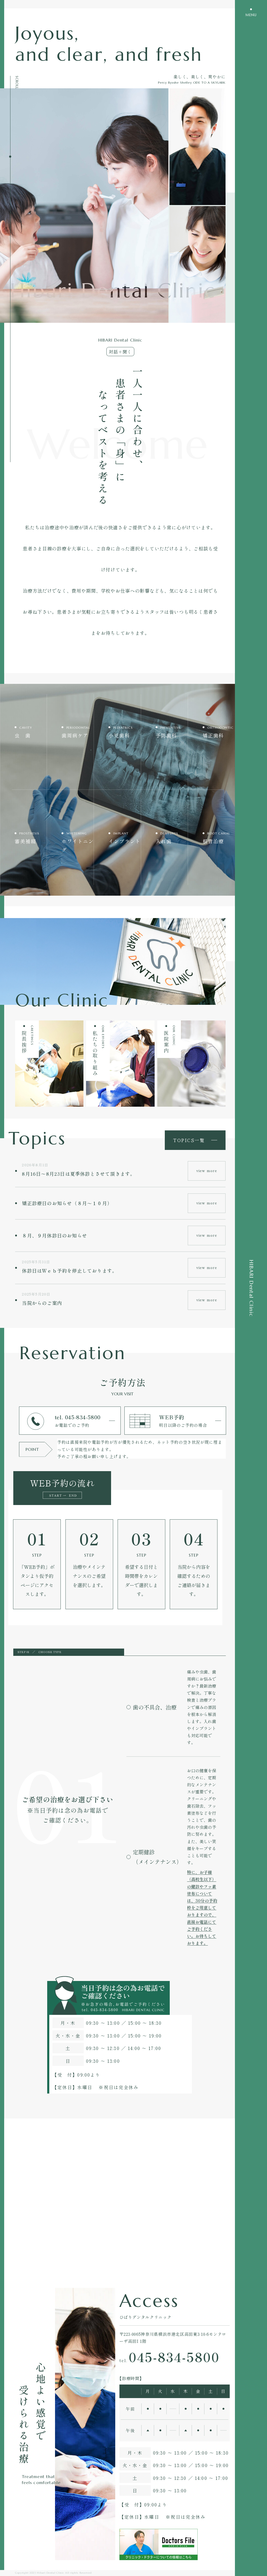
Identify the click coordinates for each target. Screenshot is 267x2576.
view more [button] (207, 1171)
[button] (153, 1707)
